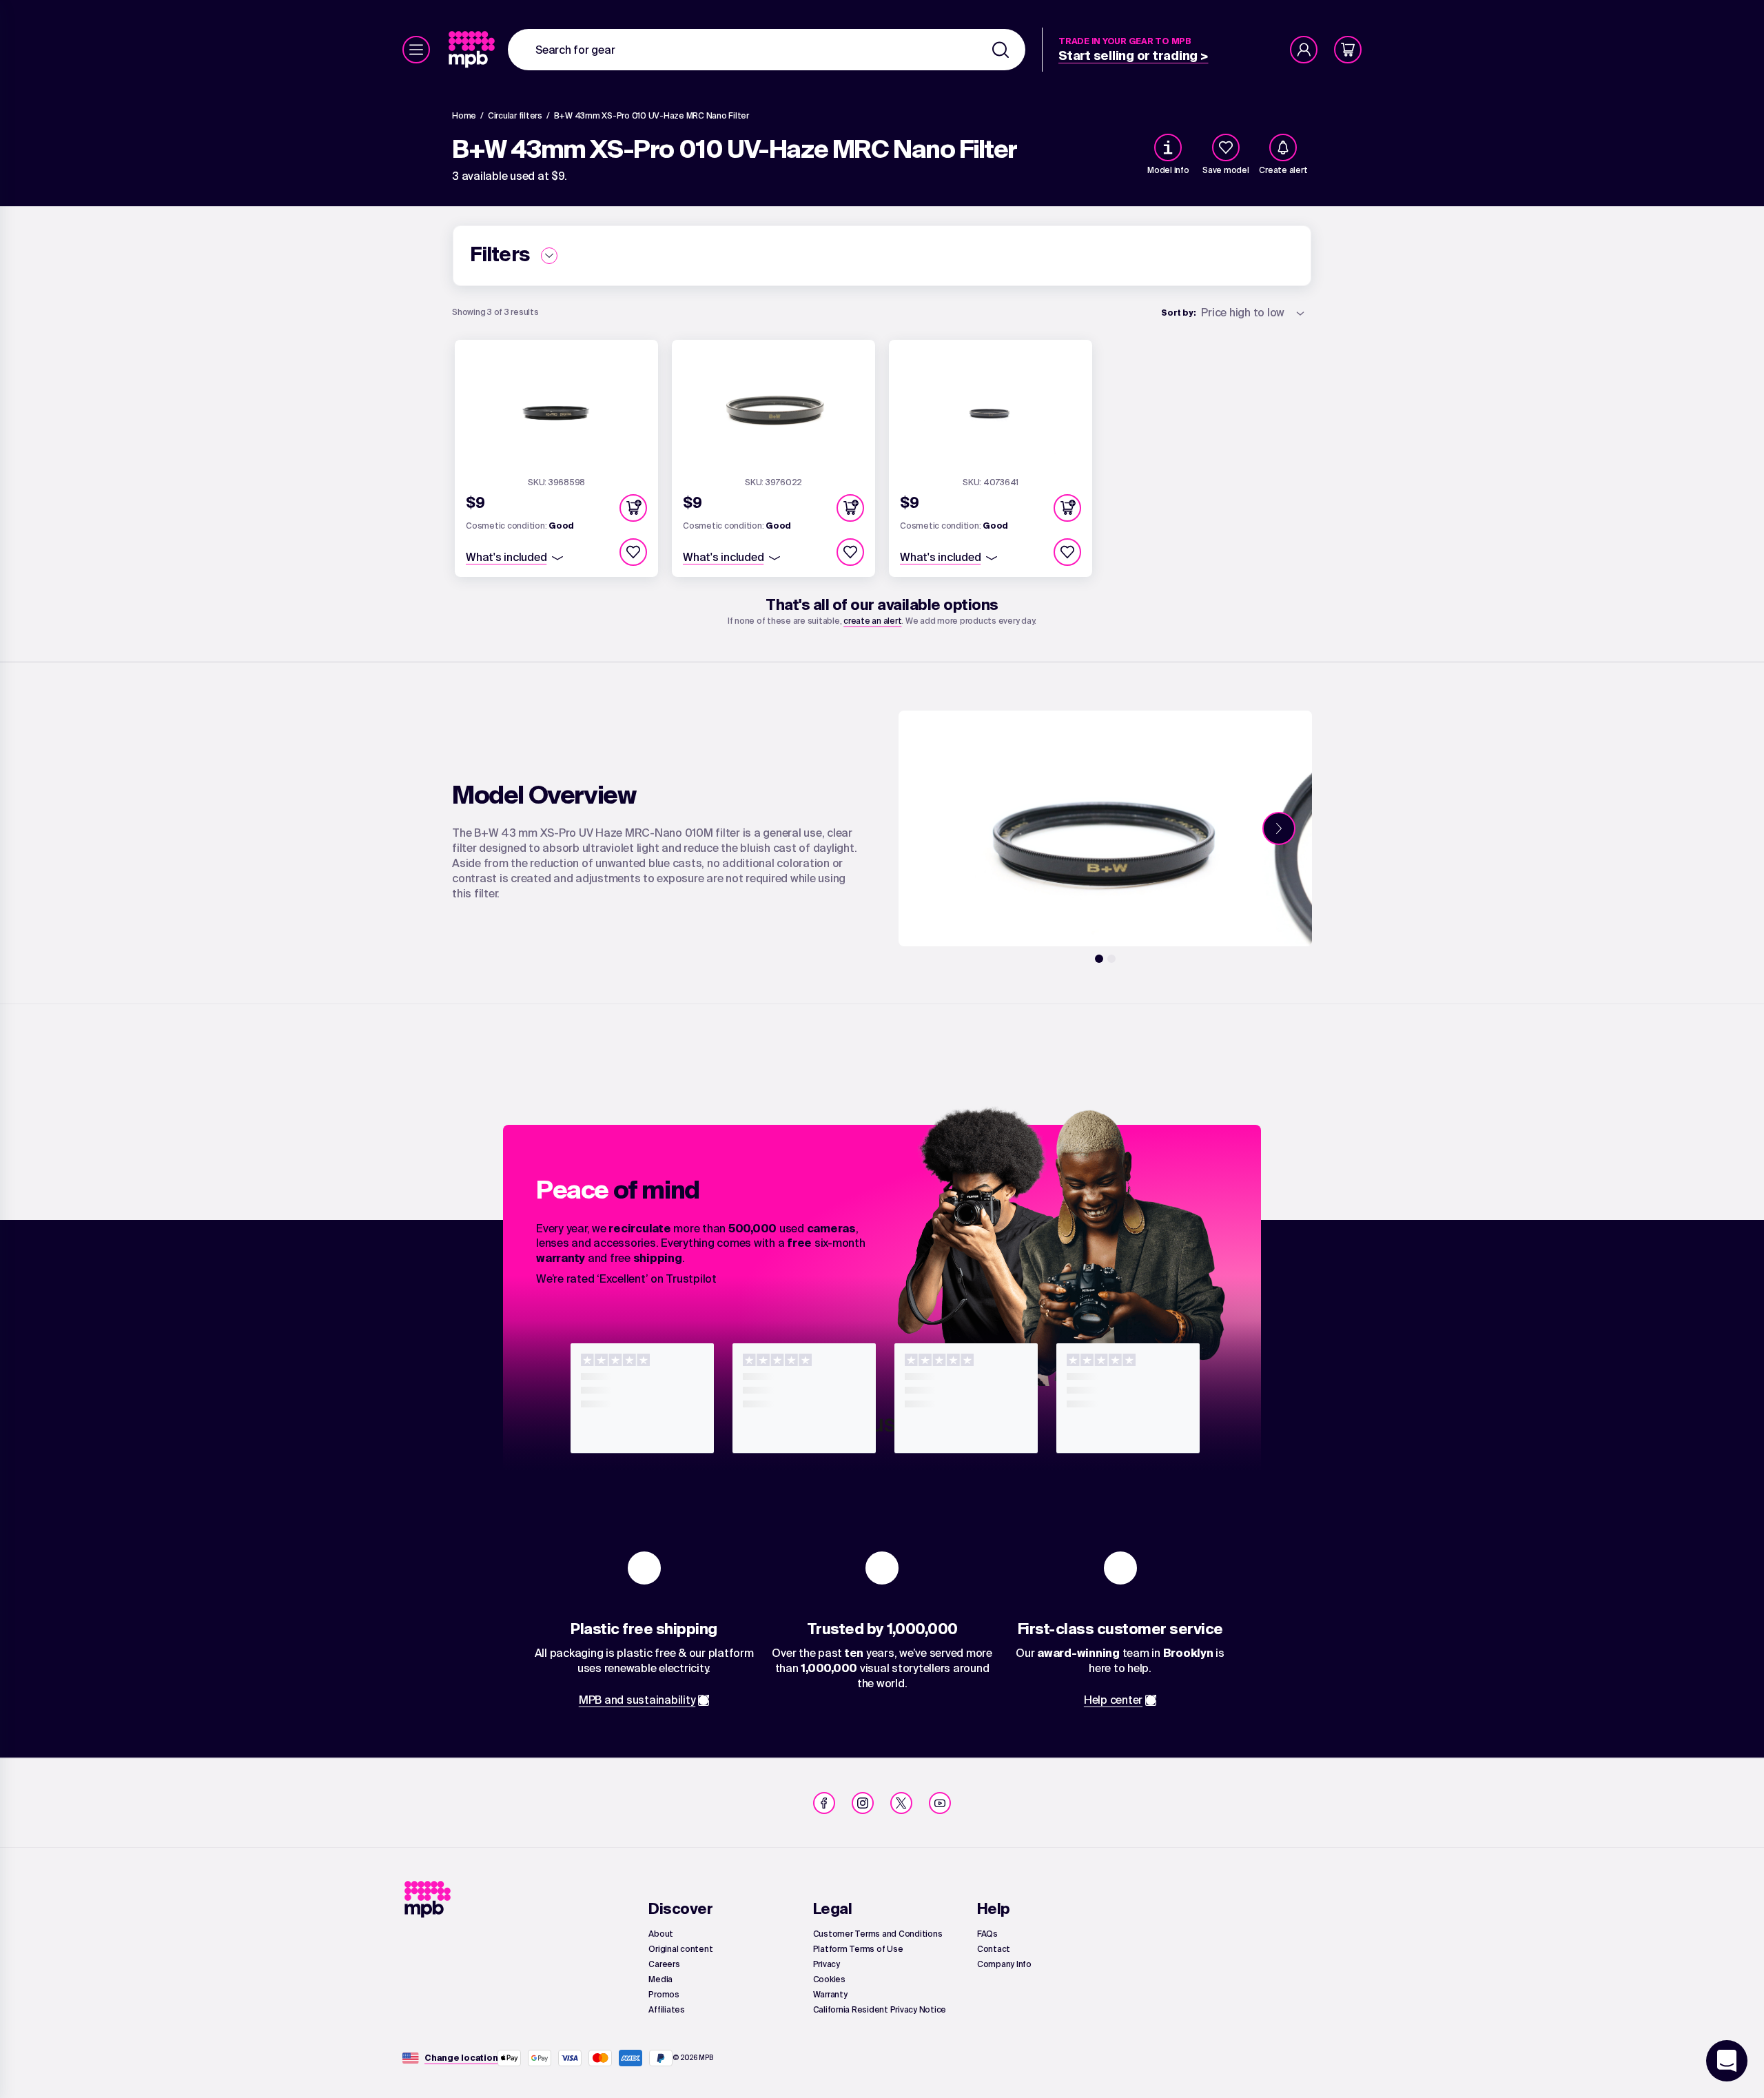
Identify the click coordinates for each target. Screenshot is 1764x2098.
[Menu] (416, 50)
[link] (473, 50)
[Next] (1279, 828)
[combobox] (767, 50)
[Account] (1304, 50)
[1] (1099, 959)
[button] (633, 508)
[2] (1111, 959)
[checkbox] (1226, 147)
